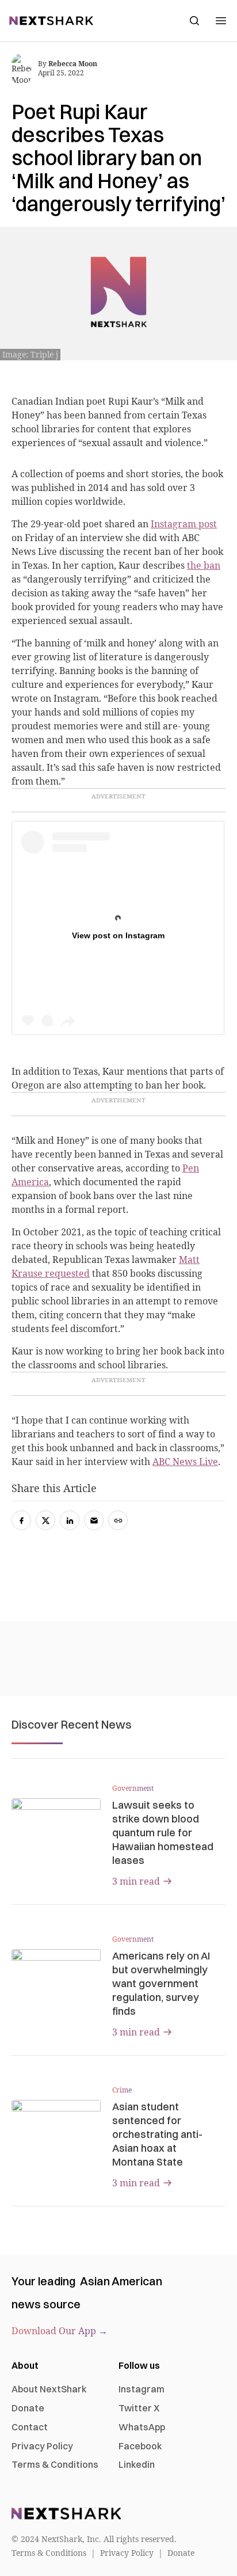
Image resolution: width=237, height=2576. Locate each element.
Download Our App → (60, 2331)
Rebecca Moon (73, 64)
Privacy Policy (42, 2446)
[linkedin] (70, 1520)
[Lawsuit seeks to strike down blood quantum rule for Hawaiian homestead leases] (56, 1823)
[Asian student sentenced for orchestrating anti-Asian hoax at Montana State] (56, 2125)
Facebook (140, 2446)
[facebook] (21, 1520)
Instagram (142, 2389)
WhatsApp (142, 2427)
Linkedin (137, 2464)
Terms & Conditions (55, 2464)
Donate (28, 2408)
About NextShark (49, 2389)
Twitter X (139, 2408)
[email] (94, 1520)
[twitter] (45, 1520)
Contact (30, 2427)
